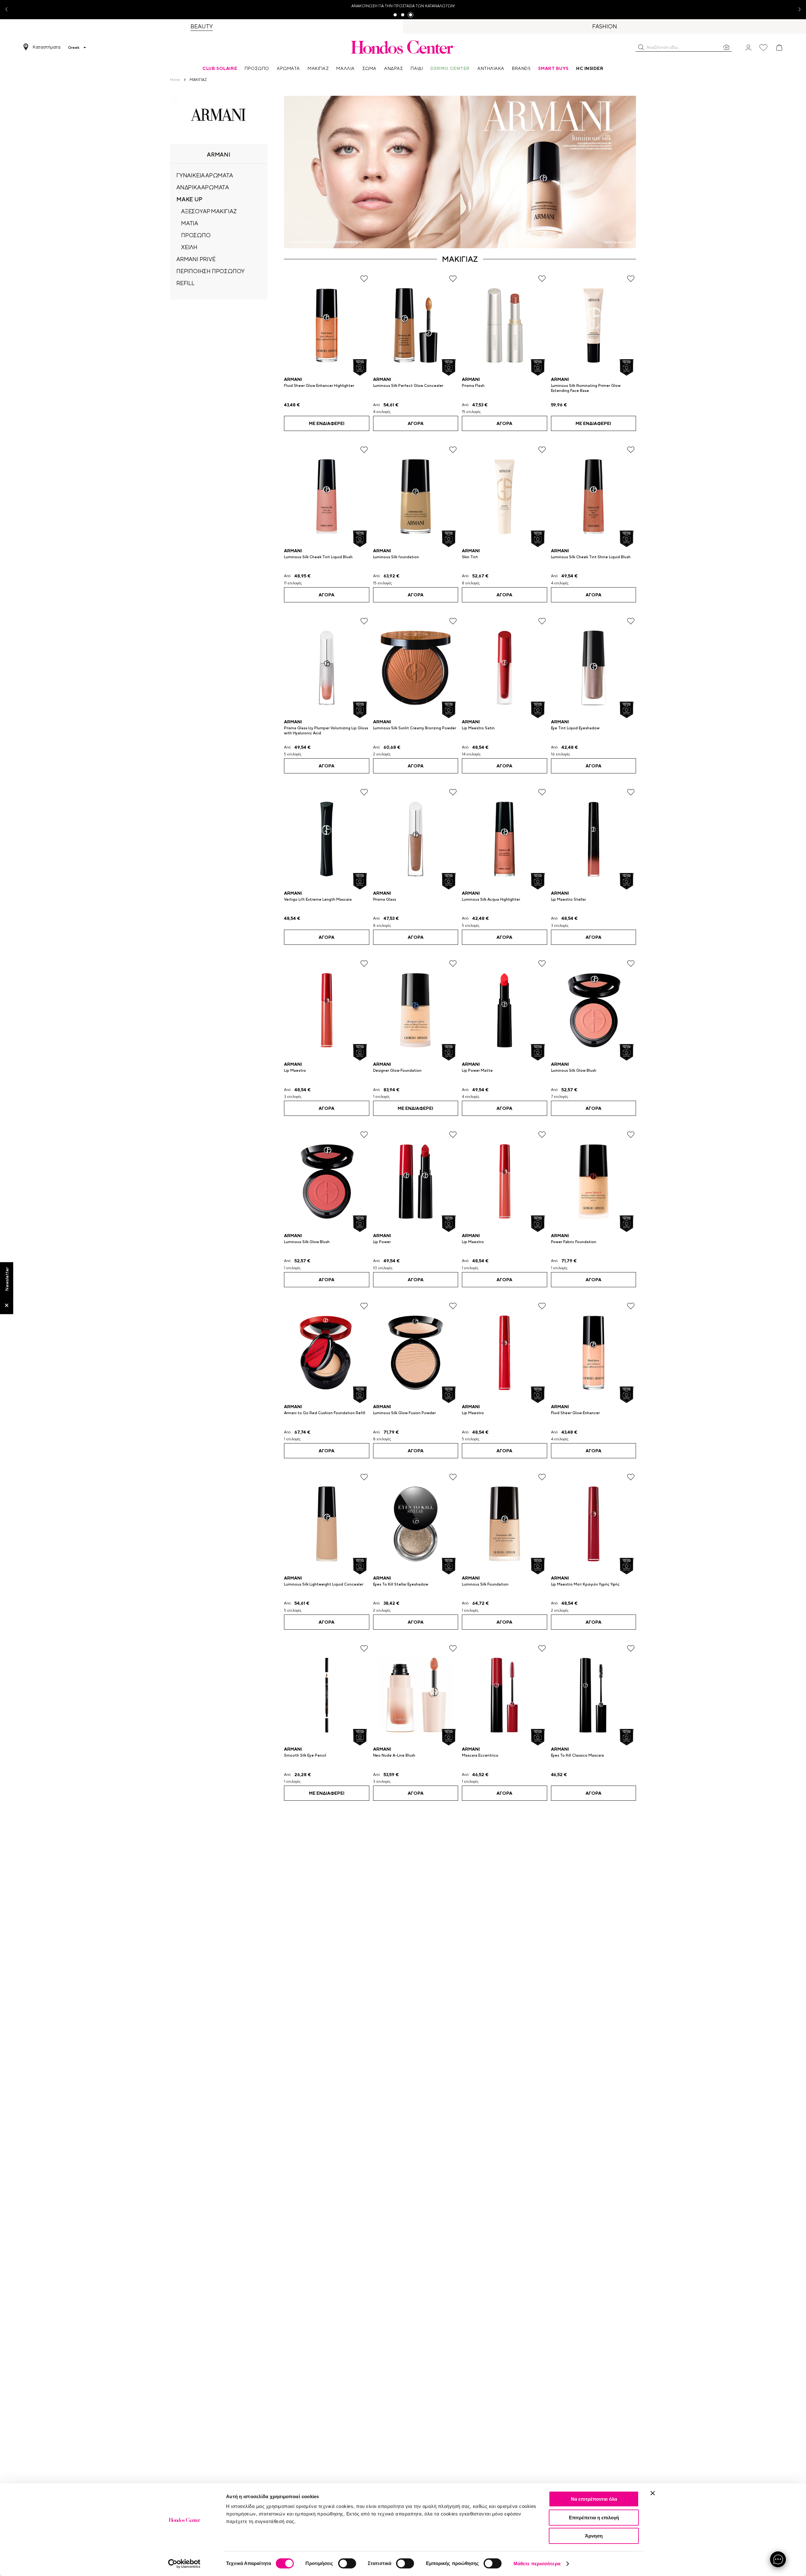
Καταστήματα (47, 47)
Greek (74, 48)
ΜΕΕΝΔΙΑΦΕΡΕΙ (327, 423)
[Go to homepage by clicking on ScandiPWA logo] (403, 47)
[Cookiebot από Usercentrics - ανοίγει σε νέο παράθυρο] (184, 2564)
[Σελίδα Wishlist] (763, 48)
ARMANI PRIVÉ (196, 259)
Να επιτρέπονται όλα (594, 2499)
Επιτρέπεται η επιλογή (594, 2518)
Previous (9, 10)
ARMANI (293, 379)
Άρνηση (594, 2536)
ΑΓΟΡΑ (416, 423)
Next (797, 10)
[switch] (347, 2563)
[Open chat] (778, 2559)
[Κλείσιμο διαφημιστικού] (653, 2493)
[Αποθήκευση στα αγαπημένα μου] (364, 279)
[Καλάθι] (779, 48)
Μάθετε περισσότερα (537, 2564)
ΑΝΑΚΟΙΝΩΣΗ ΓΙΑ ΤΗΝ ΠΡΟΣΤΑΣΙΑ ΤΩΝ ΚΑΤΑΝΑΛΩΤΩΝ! (403, 6)
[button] (641, 47)
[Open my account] (748, 47)
